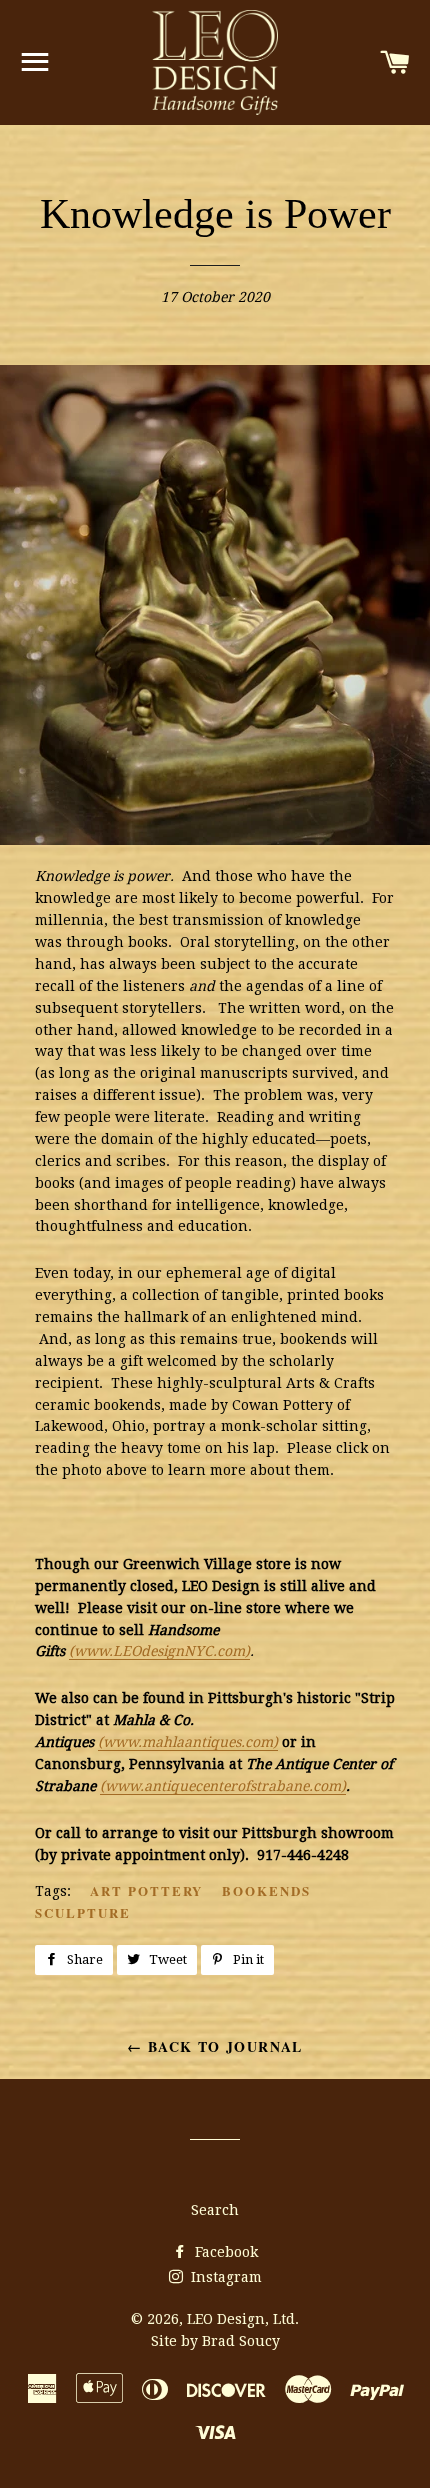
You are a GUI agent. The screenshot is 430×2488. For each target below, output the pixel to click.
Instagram (224, 2277)
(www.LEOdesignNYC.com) (159, 1651)
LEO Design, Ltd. (243, 2319)
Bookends (266, 1890)
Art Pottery (146, 1890)
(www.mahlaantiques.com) (188, 1742)
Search (215, 2210)
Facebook (224, 2252)
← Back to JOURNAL (215, 2046)
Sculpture (83, 1912)
